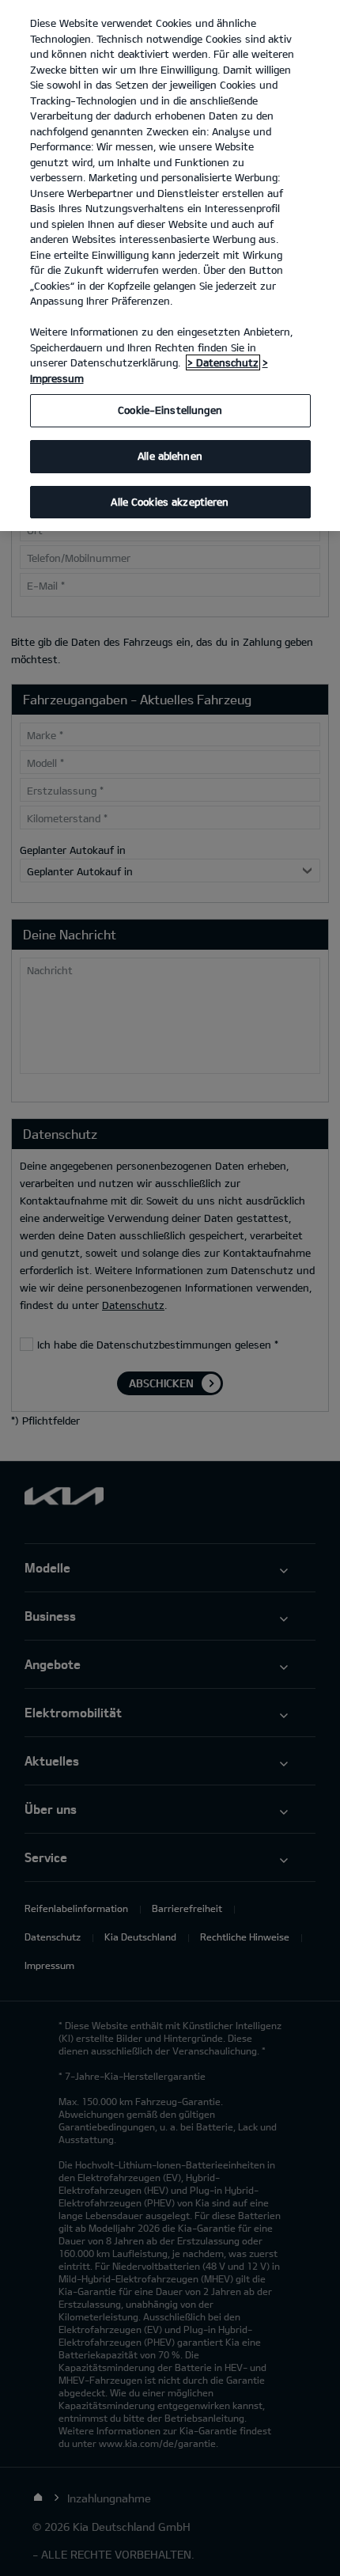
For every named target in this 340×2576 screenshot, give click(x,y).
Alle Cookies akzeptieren (170, 502)
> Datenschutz (223, 362)
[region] (170, 266)
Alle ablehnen (170, 456)
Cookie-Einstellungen (170, 410)
